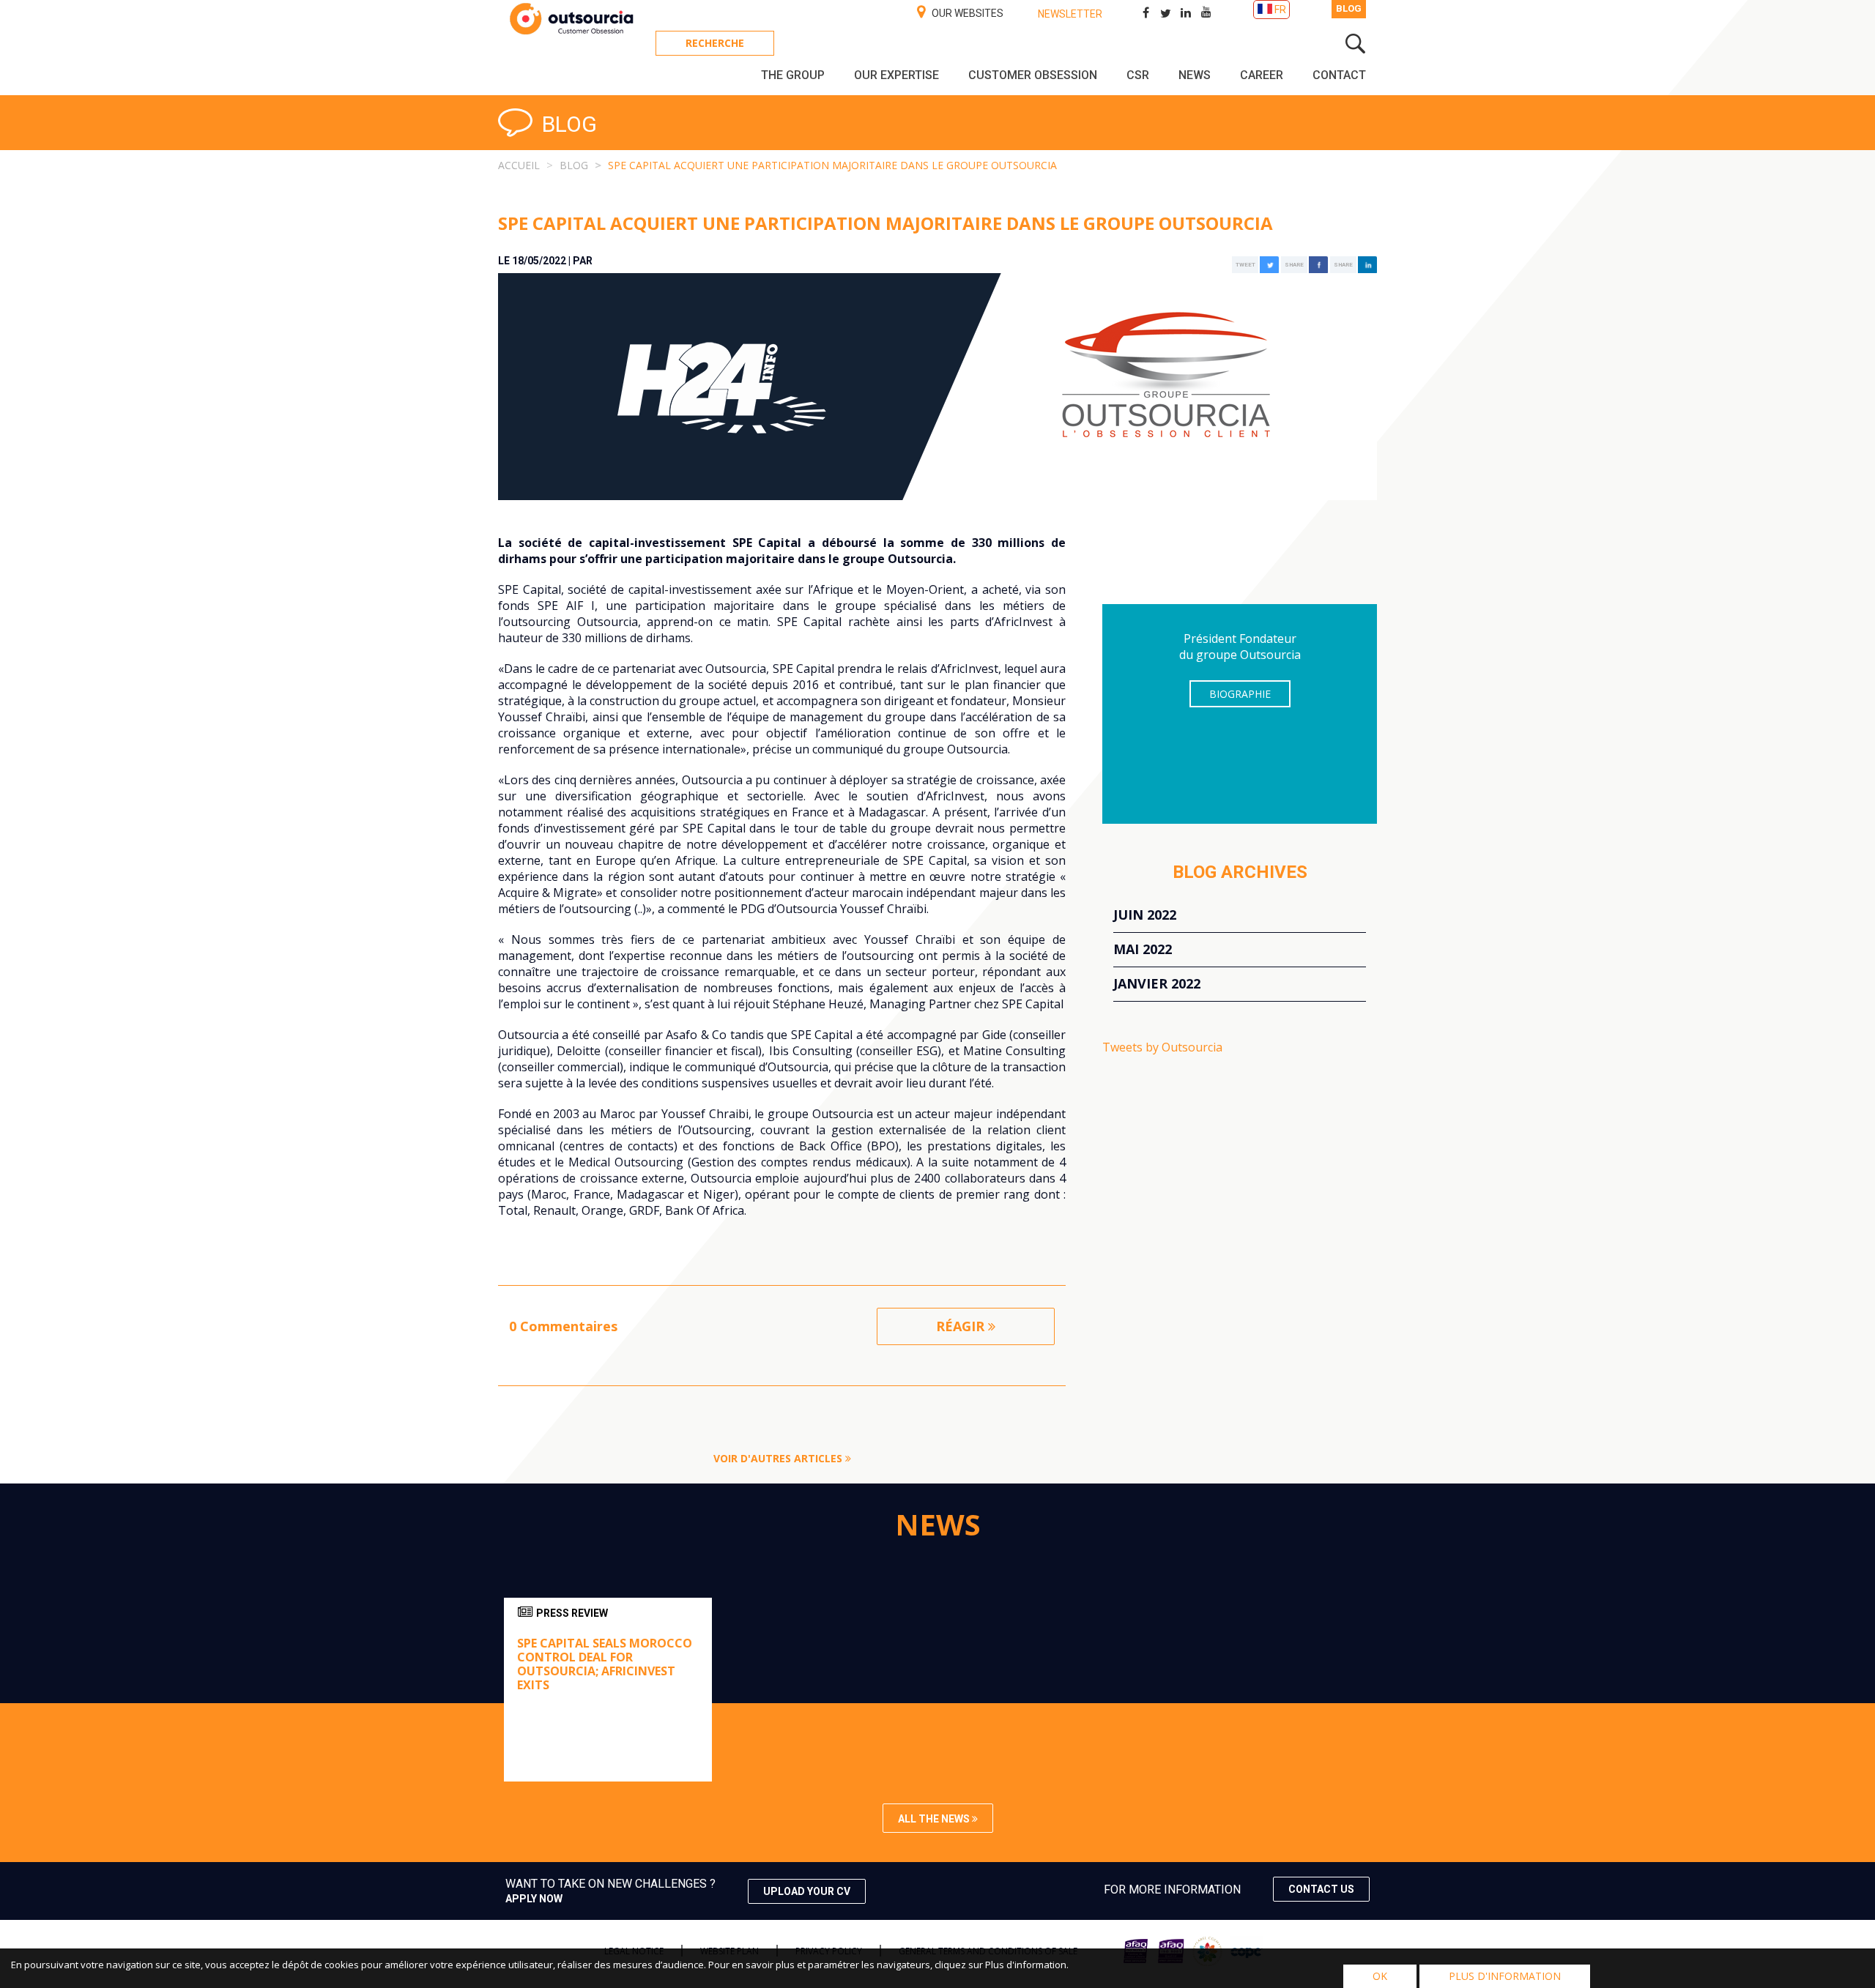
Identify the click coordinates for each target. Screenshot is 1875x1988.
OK (1380, 1976)
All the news (935, 1819)
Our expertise (896, 75)
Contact (1339, 75)
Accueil (519, 165)
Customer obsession (1033, 75)
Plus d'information (1505, 1976)
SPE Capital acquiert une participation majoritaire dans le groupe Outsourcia (832, 165)
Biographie (1240, 694)
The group (793, 75)
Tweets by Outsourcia (1162, 1047)
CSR (1138, 75)
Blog (1349, 8)
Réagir (962, 1326)
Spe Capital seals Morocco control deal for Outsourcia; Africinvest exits (605, 1664)
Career (1262, 75)
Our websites (966, 13)
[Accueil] (571, 33)
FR (1280, 10)
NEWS (1195, 75)
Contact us (1321, 1889)
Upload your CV (807, 1891)
